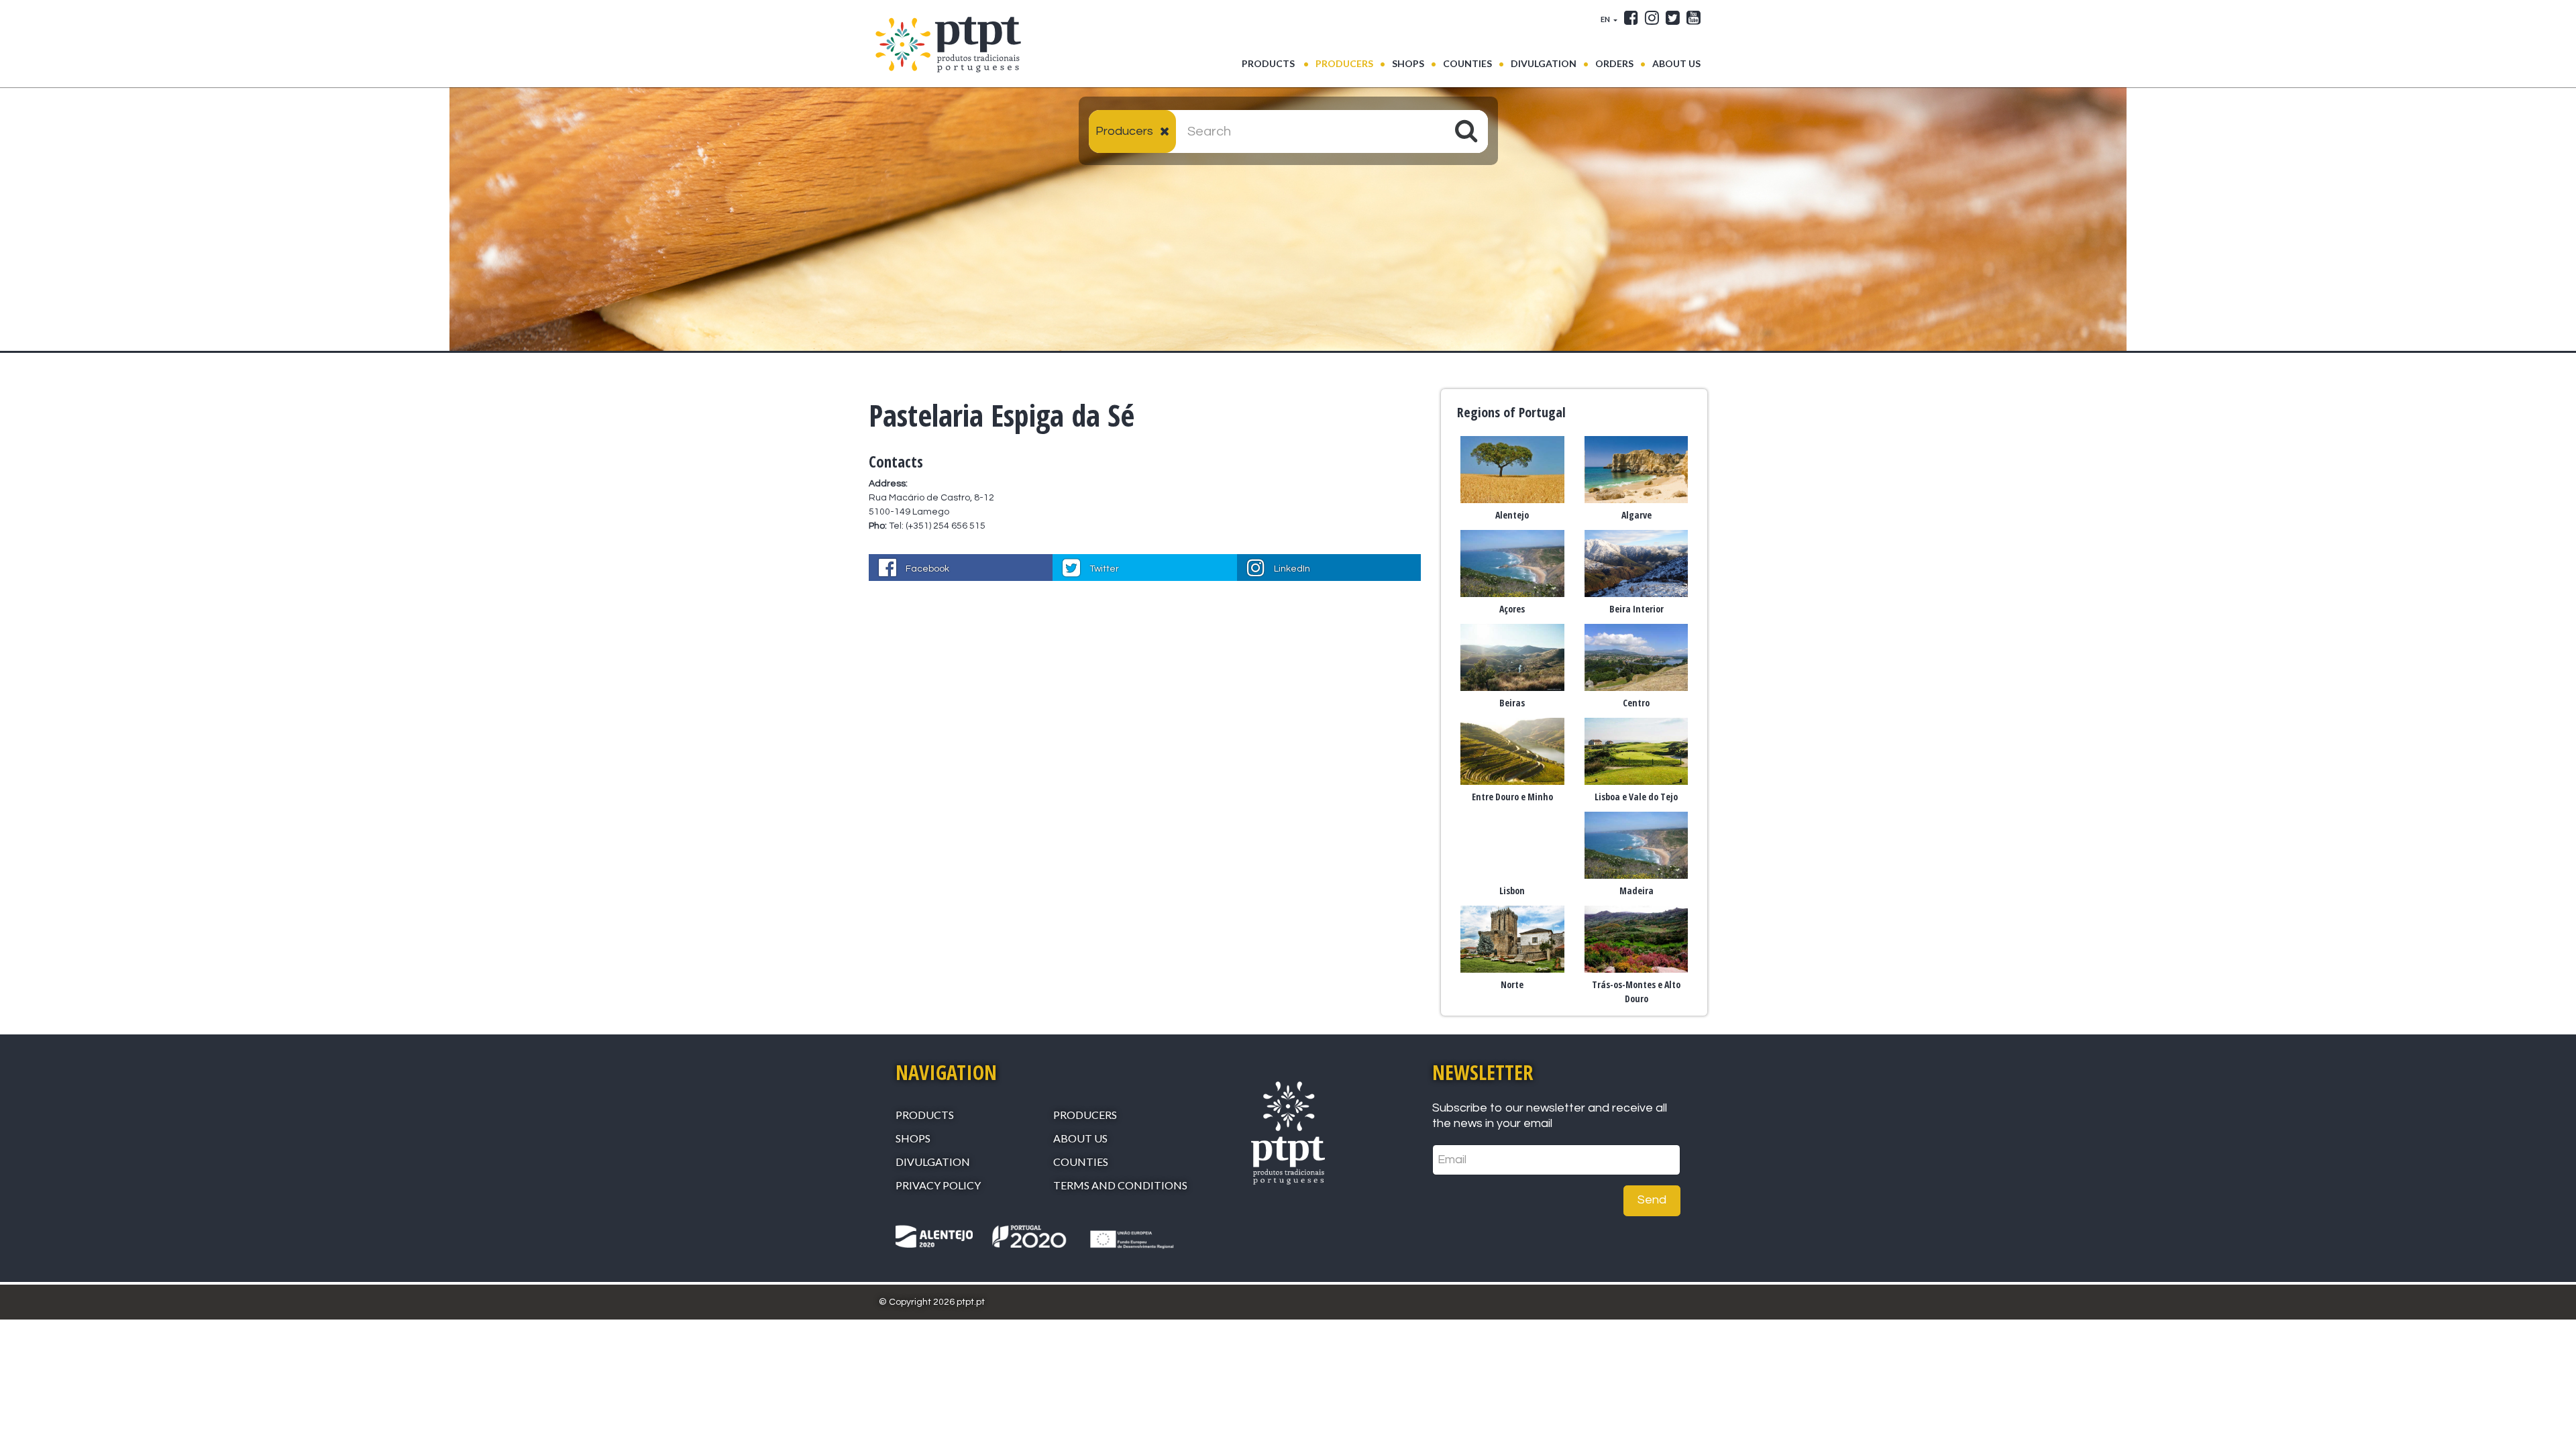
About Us (1676, 63)
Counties (1467, 63)
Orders (1614, 63)
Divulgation (1544, 63)
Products (1275, 63)
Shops (1408, 63)
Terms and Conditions (1120, 1185)
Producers (1344, 63)
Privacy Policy (938, 1185)
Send (1652, 1200)
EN (1606, 19)
